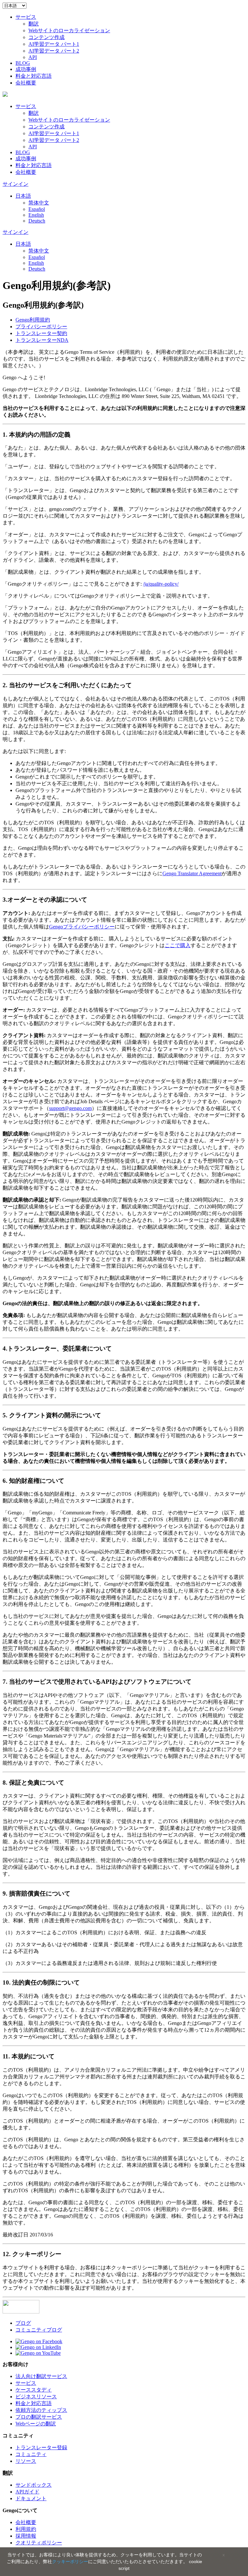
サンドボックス (34, 2485)
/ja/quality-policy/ (161, 584)
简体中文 (39, 203)
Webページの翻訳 (36, 2424)
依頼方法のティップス (41, 2410)
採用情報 (26, 2536)
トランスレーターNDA (42, 340)
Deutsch (37, 221)
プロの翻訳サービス (39, 2417)
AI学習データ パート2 (54, 51)
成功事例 (26, 69)
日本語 (23, 196)
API (33, 57)
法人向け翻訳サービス (41, 2376)
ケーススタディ (34, 2390)
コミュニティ (31, 2454)
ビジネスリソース (36, 2397)
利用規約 (33, 320)
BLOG (23, 63)
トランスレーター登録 (41, 2447)
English (36, 215)
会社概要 (26, 83)
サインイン (15, 184)
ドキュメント (31, 2498)
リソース (26, 2461)
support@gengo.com (70, 1108)
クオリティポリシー (39, 2543)
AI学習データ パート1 (54, 44)
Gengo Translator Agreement (192, 873)
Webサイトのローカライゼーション (69, 30)
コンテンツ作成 (46, 37)
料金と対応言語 (34, 76)
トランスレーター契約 (41, 333)
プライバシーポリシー (41, 327)
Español (37, 209)
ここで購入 (178, 945)
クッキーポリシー (70, 2561)
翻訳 (34, 24)
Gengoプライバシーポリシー (82, 927)
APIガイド (27, 2492)
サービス (26, 17)
